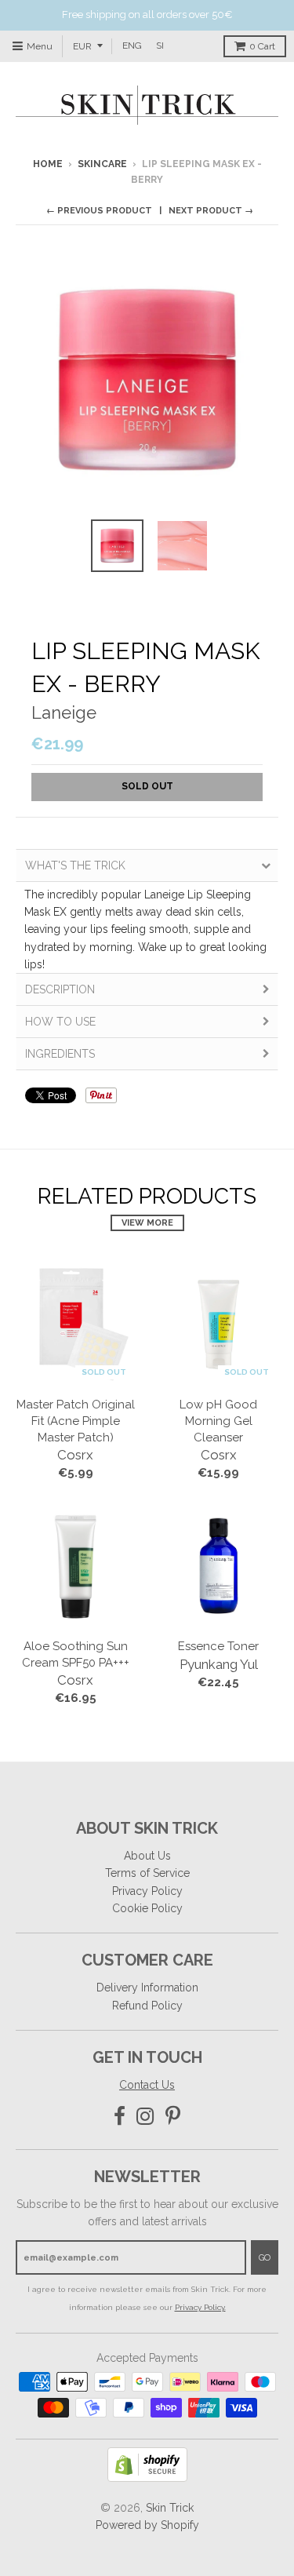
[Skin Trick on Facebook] (120, 2117)
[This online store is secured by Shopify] (147, 2478)
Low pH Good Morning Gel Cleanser (218, 1421)
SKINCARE (102, 164)
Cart (262, 46)
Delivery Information (147, 1988)
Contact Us (147, 2085)
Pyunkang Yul (219, 1664)
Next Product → (211, 211)
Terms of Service (147, 1873)
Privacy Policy (147, 1891)
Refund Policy (147, 2006)
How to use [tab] (60, 1022)
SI (160, 46)
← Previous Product (99, 211)
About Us (147, 1856)
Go (265, 2258)
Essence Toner (218, 1646)
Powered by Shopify (147, 2525)
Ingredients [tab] (60, 1054)
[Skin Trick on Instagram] (145, 2117)
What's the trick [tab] (75, 865)
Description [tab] (60, 989)
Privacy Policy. (200, 2307)
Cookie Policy (147, 1908)
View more (147, 1223)
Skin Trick (170, 2508)
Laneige (64, 712)
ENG (132, 46)
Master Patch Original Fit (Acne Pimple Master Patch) (76, 1421)
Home (48, 164)
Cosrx (75, 1455)
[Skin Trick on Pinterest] (173, 2117)
